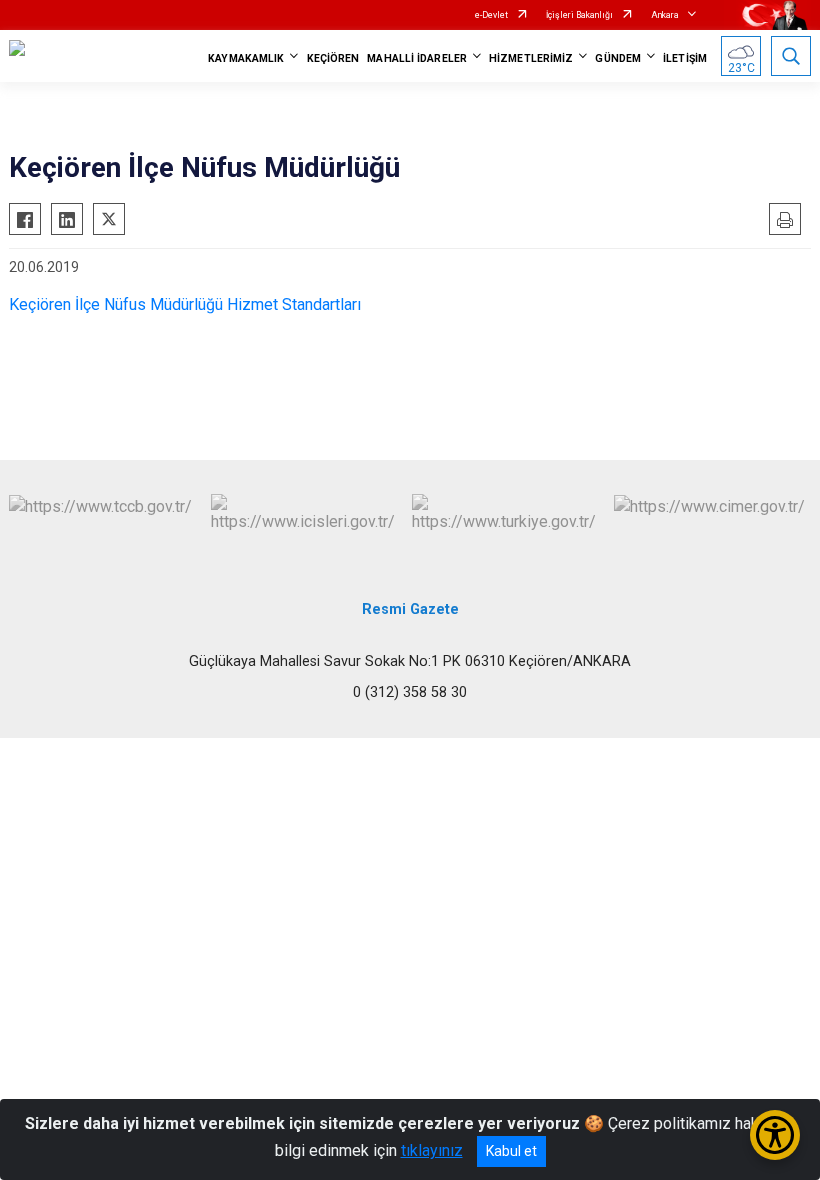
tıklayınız (432, 1150)
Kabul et (511, 1151)
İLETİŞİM (685, 58)
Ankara (665, 15)
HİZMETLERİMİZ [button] (531, 58)
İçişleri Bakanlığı (579, 15)
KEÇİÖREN (333, 58)
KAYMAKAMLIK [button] (246, 58)
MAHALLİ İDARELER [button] (417, 58)
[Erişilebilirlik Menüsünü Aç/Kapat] (775, 1135)
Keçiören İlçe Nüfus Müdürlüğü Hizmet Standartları (185, 304)
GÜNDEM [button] (618, 58)
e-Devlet (491, 15)
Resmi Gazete (410, 609)
